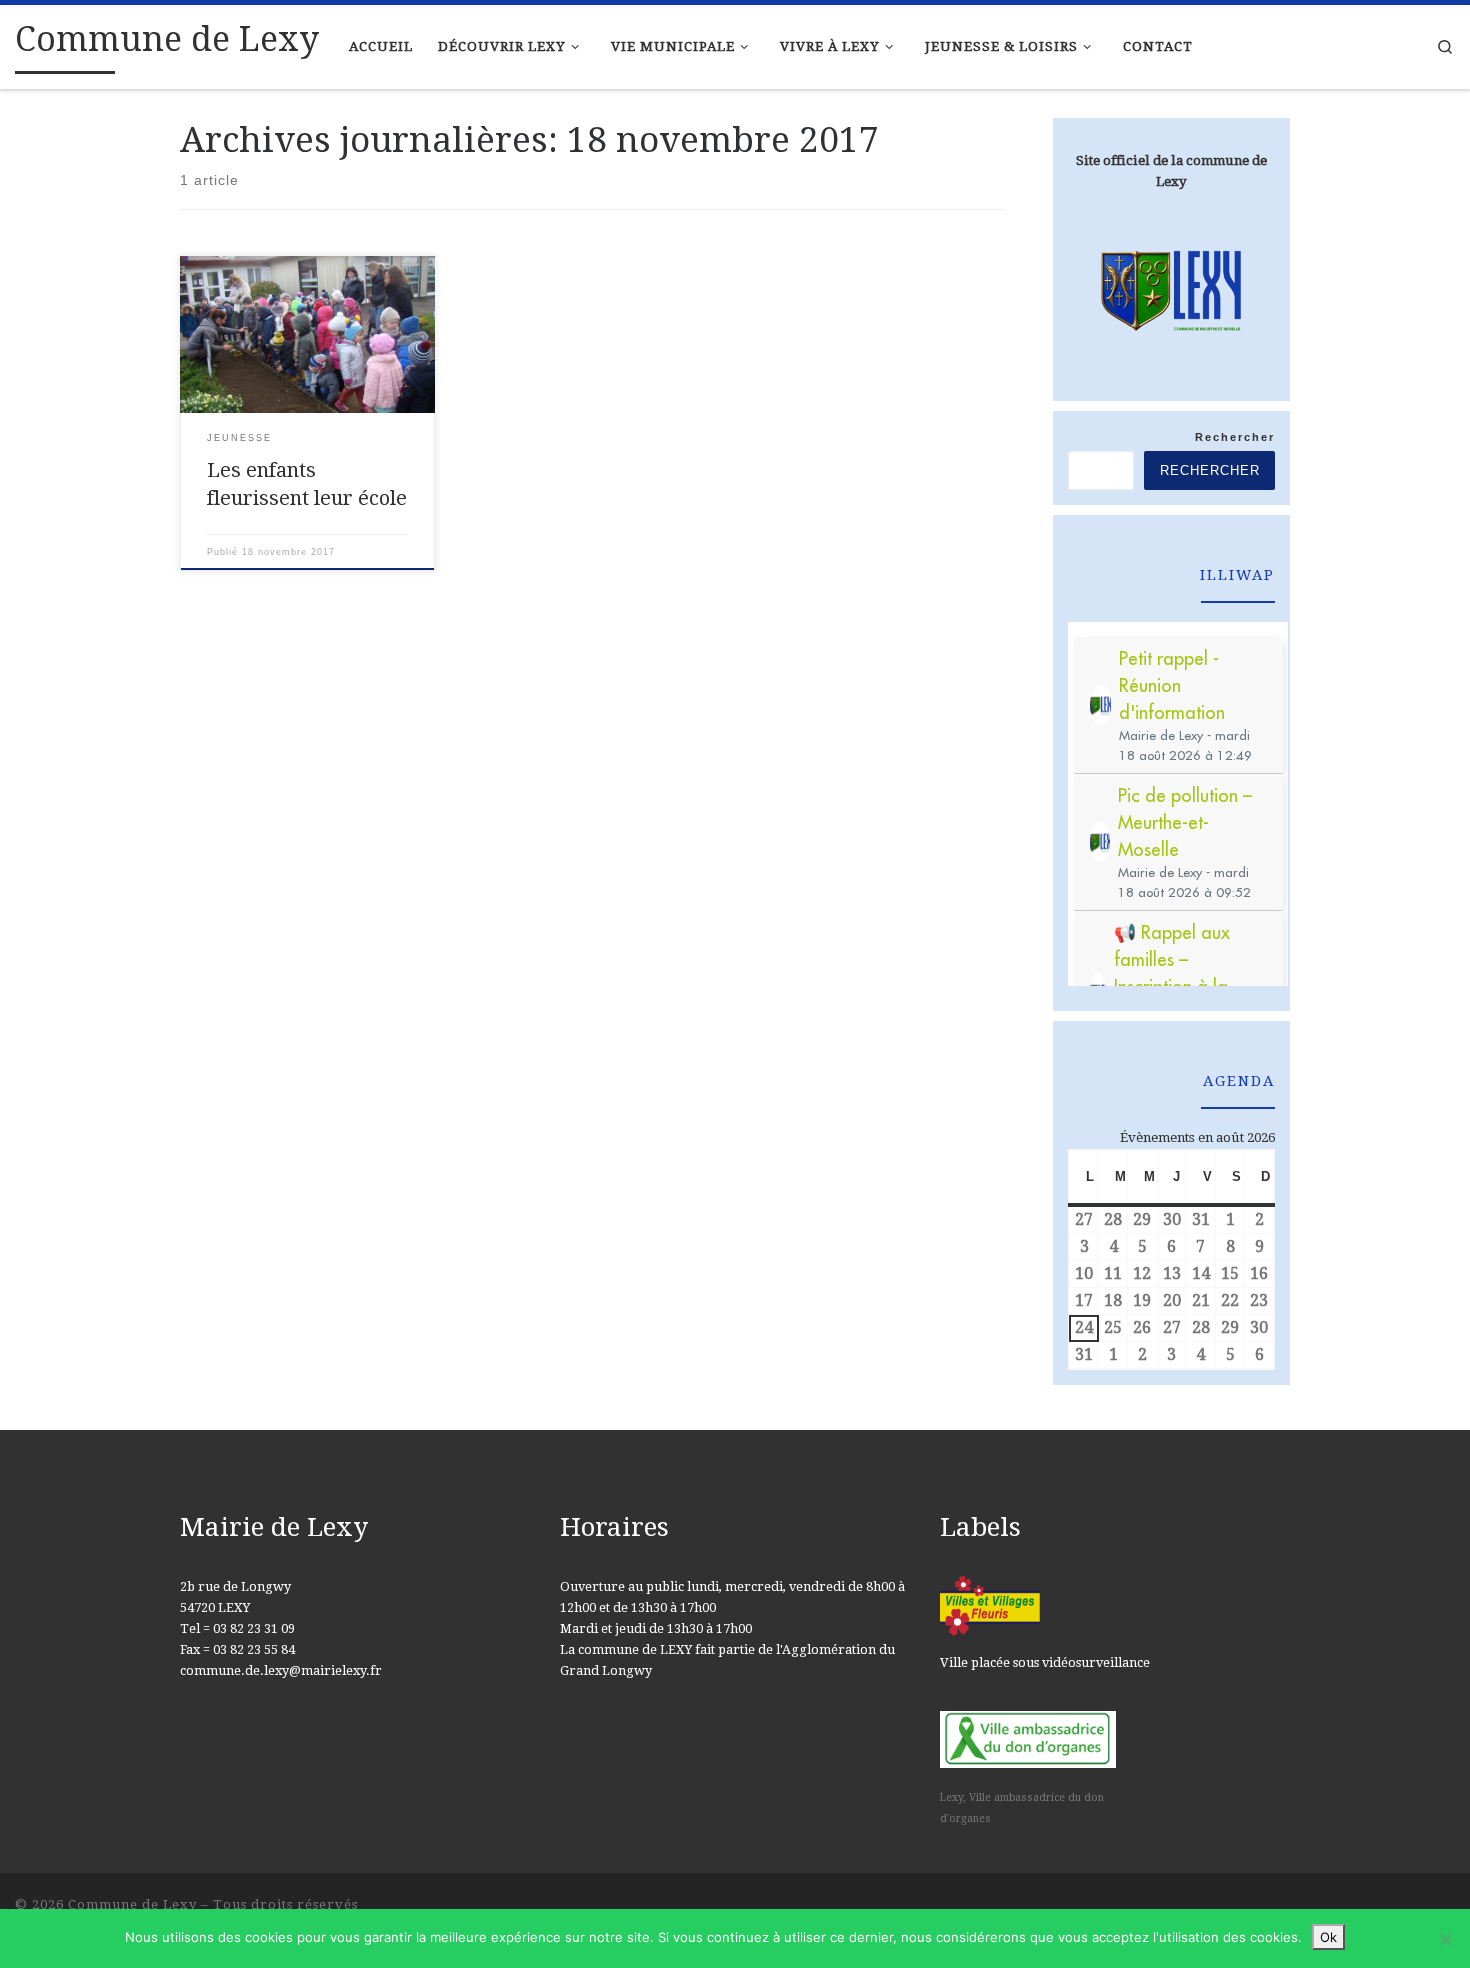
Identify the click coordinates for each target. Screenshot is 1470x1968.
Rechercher (1235, 437)
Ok (1328, 1937)
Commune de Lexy (132, 1904)
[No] (1445, 1939)
